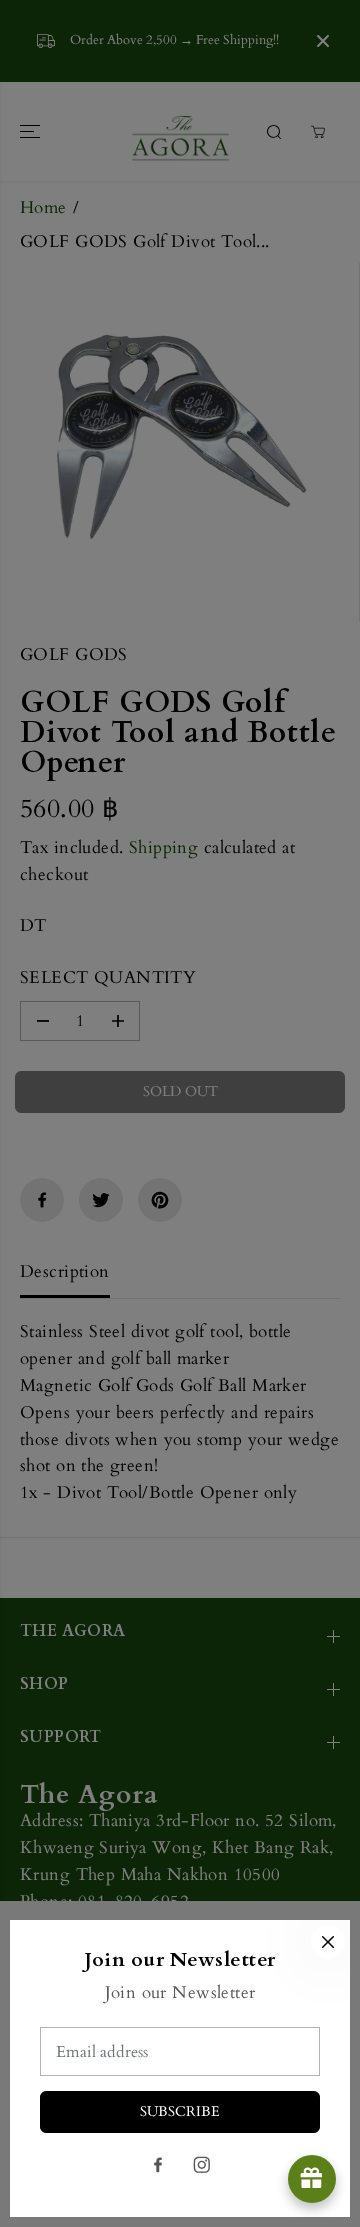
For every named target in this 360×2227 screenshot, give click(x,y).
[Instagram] (202, 2165)
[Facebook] (158, 2165)
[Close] (328, 1942)
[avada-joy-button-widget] (312, 2179)
